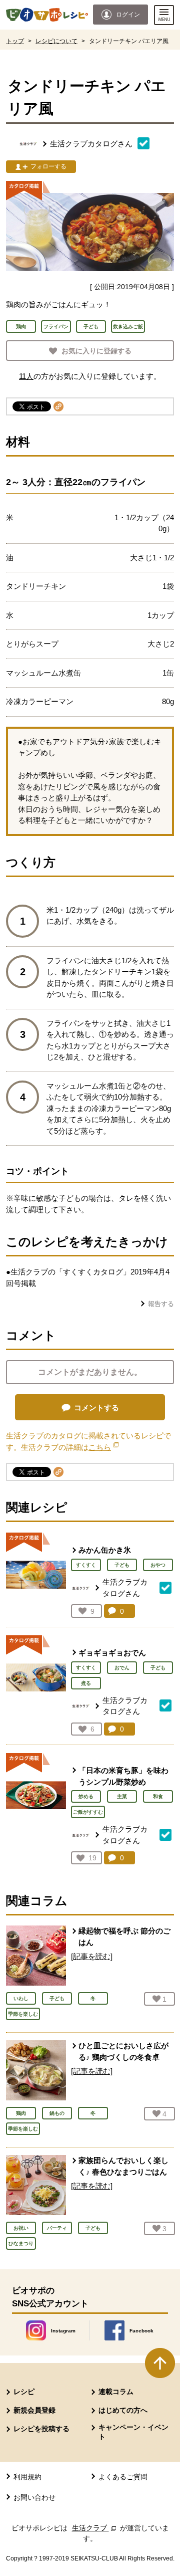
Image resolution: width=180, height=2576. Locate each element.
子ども (122, 1565)
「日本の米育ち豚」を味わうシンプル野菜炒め (123, 1776)
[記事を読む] (92, 1956)
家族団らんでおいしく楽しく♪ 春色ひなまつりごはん (123, 2166)
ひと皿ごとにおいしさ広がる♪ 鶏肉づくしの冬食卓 (123, 2051)
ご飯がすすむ (88, 1812)
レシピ (24, 2392)
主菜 (122, 1796)
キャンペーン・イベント (133, 2432)
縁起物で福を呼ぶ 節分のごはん (124, 1937)
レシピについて (56, 41)
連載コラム (116, 2392)
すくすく (86, 1565)
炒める (86, 1796)
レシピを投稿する (41, 2429)
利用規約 (27, 2477)
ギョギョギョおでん (112, 1653)
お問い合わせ (34, 2497)
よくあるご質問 (123, 2477)
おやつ (158, 1565)
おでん (122, 1668)
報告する (161, 1304)
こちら (103, 1447)
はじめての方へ (123, 2410)
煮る (86, 1683)
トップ (15, 41)
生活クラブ (95, 2528)
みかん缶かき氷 (105, 1550)
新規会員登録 (34, 2410)
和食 (158, 1796)
